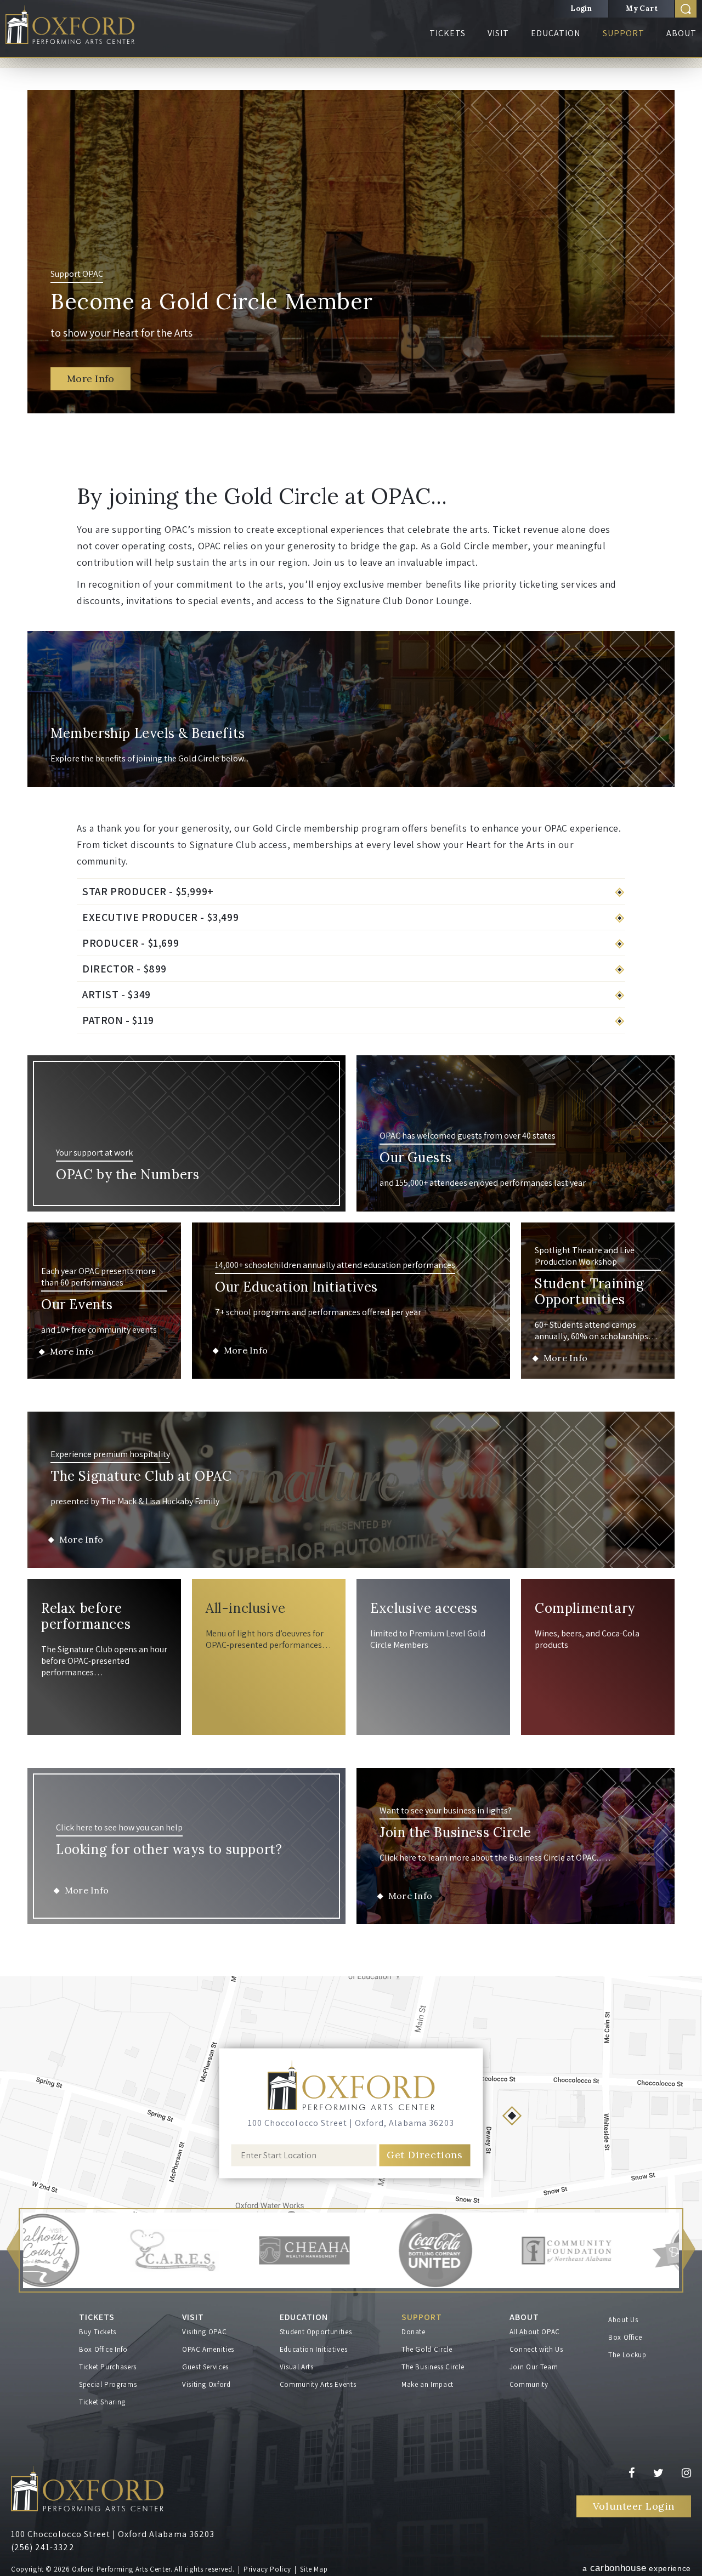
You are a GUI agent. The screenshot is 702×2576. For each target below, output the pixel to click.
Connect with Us (536, 2349)
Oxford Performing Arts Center (82, 28)
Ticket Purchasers (108, 2367)
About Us (623, 2320)
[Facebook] (641, 2473)
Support (624, 45)
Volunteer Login (634, 2506)
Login (581, 8)
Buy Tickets (98, 2332)
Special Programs (108, 2384)
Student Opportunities (316, 2332)
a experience (637, 2568)
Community (529, 2384)
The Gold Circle (427, 2349)
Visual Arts (297, 2367)
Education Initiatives (314, 2349)
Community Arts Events (318, 2384)
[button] (13, 2251)
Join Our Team (534, 2367)
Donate (414, 2332)
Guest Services (205, 2367)
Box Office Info (103, 2349)
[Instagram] (686, 2473)
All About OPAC (535, 2332)
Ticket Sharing (102, 2402)
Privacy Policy (267, 2569)
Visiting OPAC (204, 2332)
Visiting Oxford (206, 2384)
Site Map (314, 2569)
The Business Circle (433, 2367)
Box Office (625, 2337)
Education (556, 45)
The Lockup (627, 2355)
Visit (498, 45)
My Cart (642, 8)
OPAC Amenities (208, 2349)
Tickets (448, 45)
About (681, 45)
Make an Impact (428, 2384)
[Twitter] (667, 2473)
